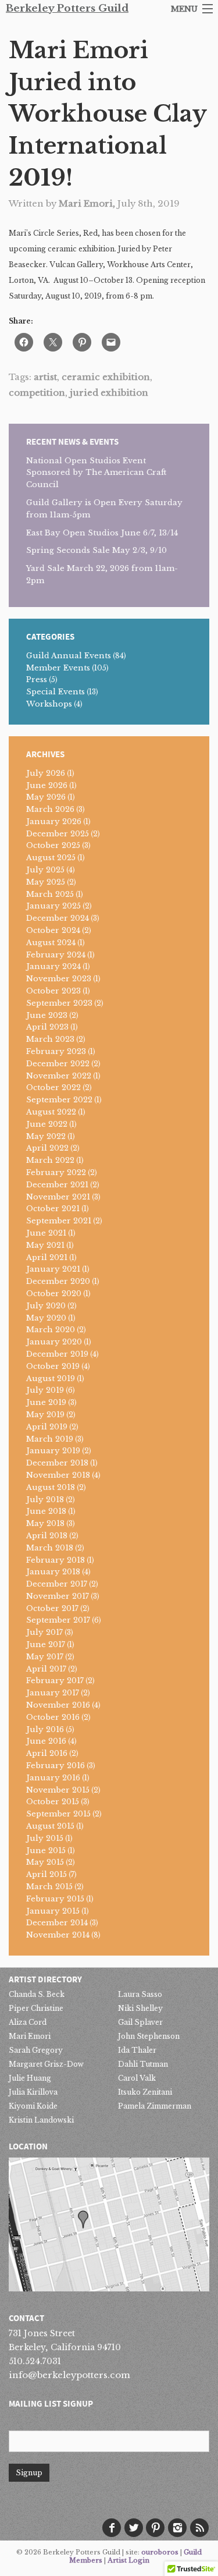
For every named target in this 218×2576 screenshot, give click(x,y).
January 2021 (53, 1269)
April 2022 (47, 1148)
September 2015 (58, 1814)
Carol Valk (137, 2078)
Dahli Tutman (143, 2064)
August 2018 (51, 1487)
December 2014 (57, 1923)
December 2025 (58, 834)
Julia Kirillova (33, 2092)
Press (37, 680)
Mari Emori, (88, 203)
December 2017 (57, 1584)
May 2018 (45, 1523)
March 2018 (50, 1548)
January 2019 (53, 1451)
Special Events (56, 692)
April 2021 (47, 1257)
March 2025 (50, 894)
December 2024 (58, 918)
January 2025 (53, 906)
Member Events (58, 668)
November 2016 (58, 1705)
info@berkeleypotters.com (69, 2375)
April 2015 (47, 1874)
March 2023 (50, 1039)
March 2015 (49, 1887)
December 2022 (58, 1064)
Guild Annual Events (69, 656)
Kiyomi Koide (33, 2106)
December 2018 (57, 1463)
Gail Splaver (140, 2022)
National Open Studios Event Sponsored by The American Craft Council (96, 473)
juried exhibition (109, 393)
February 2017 (55, 1681)
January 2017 (53, 1693)
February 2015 (55, 1899)
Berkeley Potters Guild (67, 8)
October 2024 (53, 930)
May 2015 (45, 1862)
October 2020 (54, 1294)
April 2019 (47, 1427)
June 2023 (47, 1015)
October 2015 (53, 1802)
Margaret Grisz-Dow (46, 2064)
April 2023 (47, 1027)
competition (37, 393)
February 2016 (56, 1766)
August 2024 (51, 943)
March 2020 (51, 1330)
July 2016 (45, 1729)
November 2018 (58, 1475)
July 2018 (45, 1500)
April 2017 (46, 1669)
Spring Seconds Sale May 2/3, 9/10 (97, 550)
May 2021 (45, 1245)
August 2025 (51, 858)
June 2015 (46, 1851)
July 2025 (45, 870)
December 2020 (58, 1281)
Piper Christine (36, 2008)
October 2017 (52, 1608)
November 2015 (58, 1790)
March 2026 (50, 809)
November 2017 (58, 1596)
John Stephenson (149, 2036)
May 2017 (45, 1657)
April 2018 (47, 1536)
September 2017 (58, 1620)
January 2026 (54, 822)
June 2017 (46, 1644)
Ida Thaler (137, 2050)
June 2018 (46, 1511)
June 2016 (46, 1741)
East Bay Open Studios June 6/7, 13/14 (102, 533)
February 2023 (56, 1051)
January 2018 (53, 1572)
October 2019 (53, 1366)
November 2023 (59, 979)
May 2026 (46, 797)
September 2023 (59, 1003)
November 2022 (59, 1076)
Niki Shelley (140, 2008)
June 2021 (46, 1233)
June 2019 (46, 1402)
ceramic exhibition (106, 377)
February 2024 (56, 955)
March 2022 (50, 1160)
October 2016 (53, 1717)
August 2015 (50, 1826)
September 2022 (59, 1100)
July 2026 (46, 773)
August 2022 (51, 1112)
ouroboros (160, 2552)
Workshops (49, 704)
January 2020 (54, 1342)
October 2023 (53, 991)
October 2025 (53, 845)
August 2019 (51, 1379)
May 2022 (46, 1136)
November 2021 (58, 1197)
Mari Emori (30, 2036)
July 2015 (45, 1838)
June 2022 (47, 1124)
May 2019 (45, 1415)
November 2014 (58, 1935)
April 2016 (47, 1753)
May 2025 (46, 882)
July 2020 (46, 1306)
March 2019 (50, 1439)
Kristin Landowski (41, 2120)
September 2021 (59, 1221)
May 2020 (46, 1318)
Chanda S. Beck (37, 1994)
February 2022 (56, 1172)
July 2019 (45, 1390)
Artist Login (128, 2560)
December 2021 (57, 1185)
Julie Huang (30, 2078)
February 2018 (56, 1560)
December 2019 (57, 1354)
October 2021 (53, 1209)
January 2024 (53, 966)
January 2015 (53, 1911)
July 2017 (44, 1632)
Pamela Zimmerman (155, 2106)
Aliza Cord (28, 2022)
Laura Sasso (140, 1994)
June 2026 (47, 785)
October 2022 (53, 1087)
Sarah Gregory (36, 2050)
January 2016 (53, 1778)
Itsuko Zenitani (145, 2092)
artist (45, 377)
